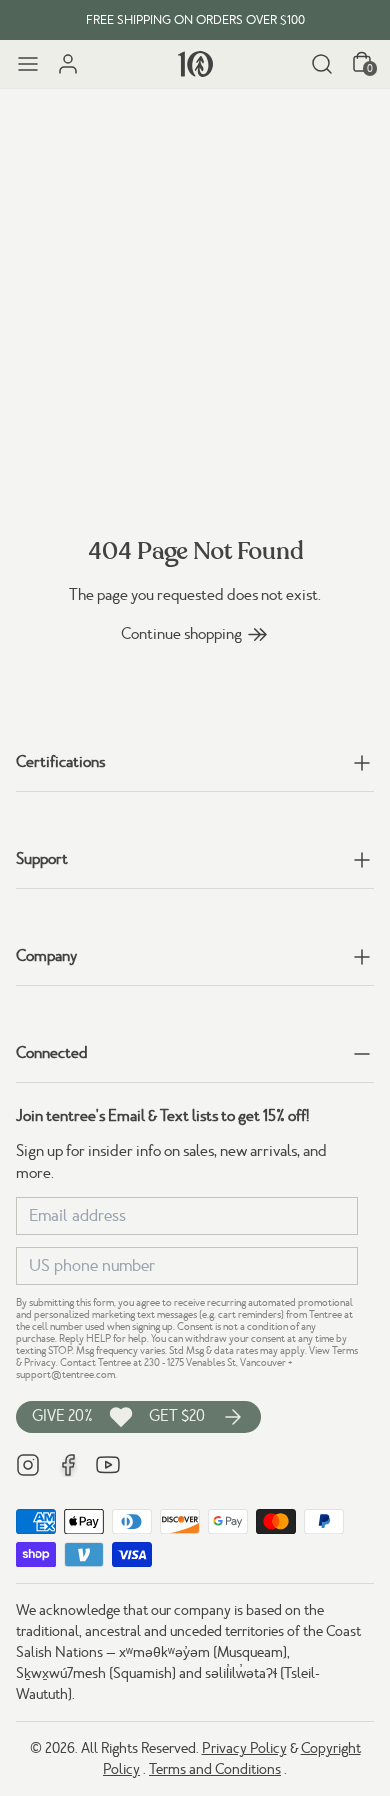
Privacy (40, 1362)
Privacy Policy (244, 1748)
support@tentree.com (65, 1374)
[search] (322, 64)
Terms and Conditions (215, 1769)
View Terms (333, 1350)
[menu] (28, 64)
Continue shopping (181, 634)
